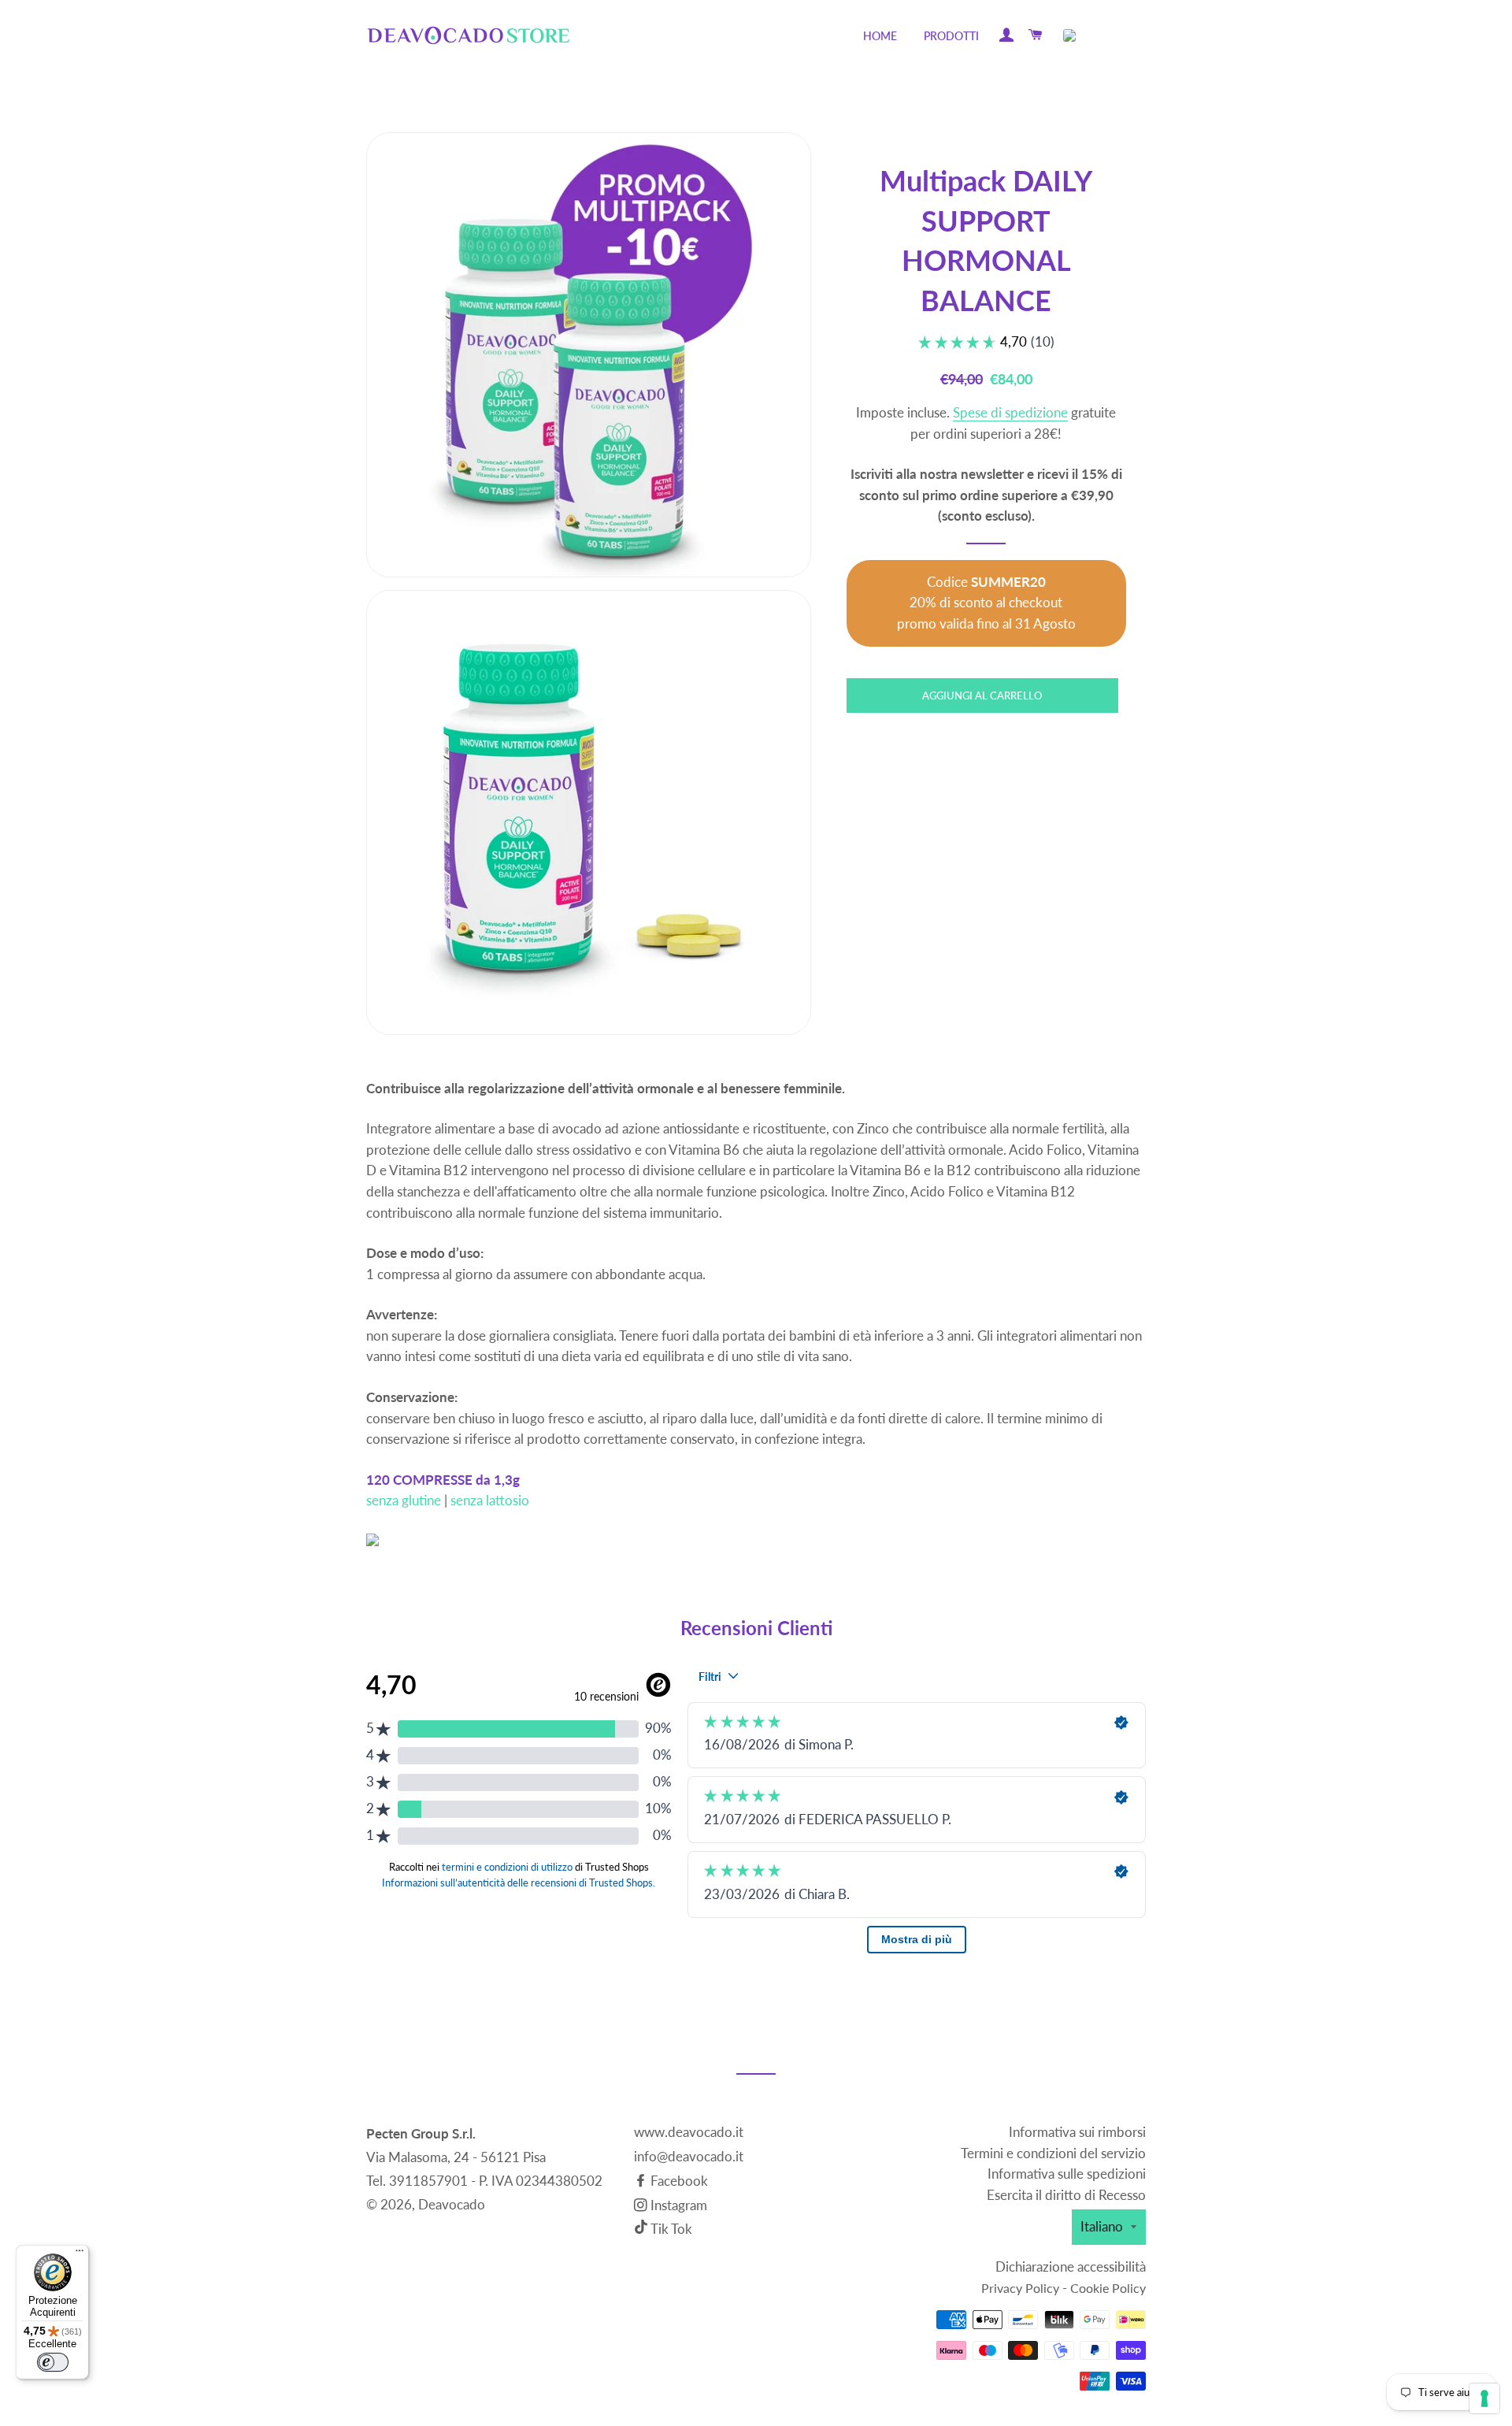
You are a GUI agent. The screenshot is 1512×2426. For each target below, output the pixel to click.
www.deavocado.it (689, 2132)
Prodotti (951, 36)
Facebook (678, 2181)
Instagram (677, 2205)
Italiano (1102, 2226)
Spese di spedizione (1010, 412)
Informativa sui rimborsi (1077, 2132)
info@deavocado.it (689, 2156)
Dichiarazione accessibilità (1071, 2266)
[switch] (53, 2362)
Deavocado (452, 2204)
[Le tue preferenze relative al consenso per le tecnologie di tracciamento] (1484, 2398)
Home (880, 36)
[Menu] (80, 2254)
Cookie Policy (1108, 2288)
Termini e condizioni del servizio (1053, 2153)
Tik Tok (671, 2229)
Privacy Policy (1020, 2288)
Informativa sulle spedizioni (1067, 2174)
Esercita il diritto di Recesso (1066, 2195)
